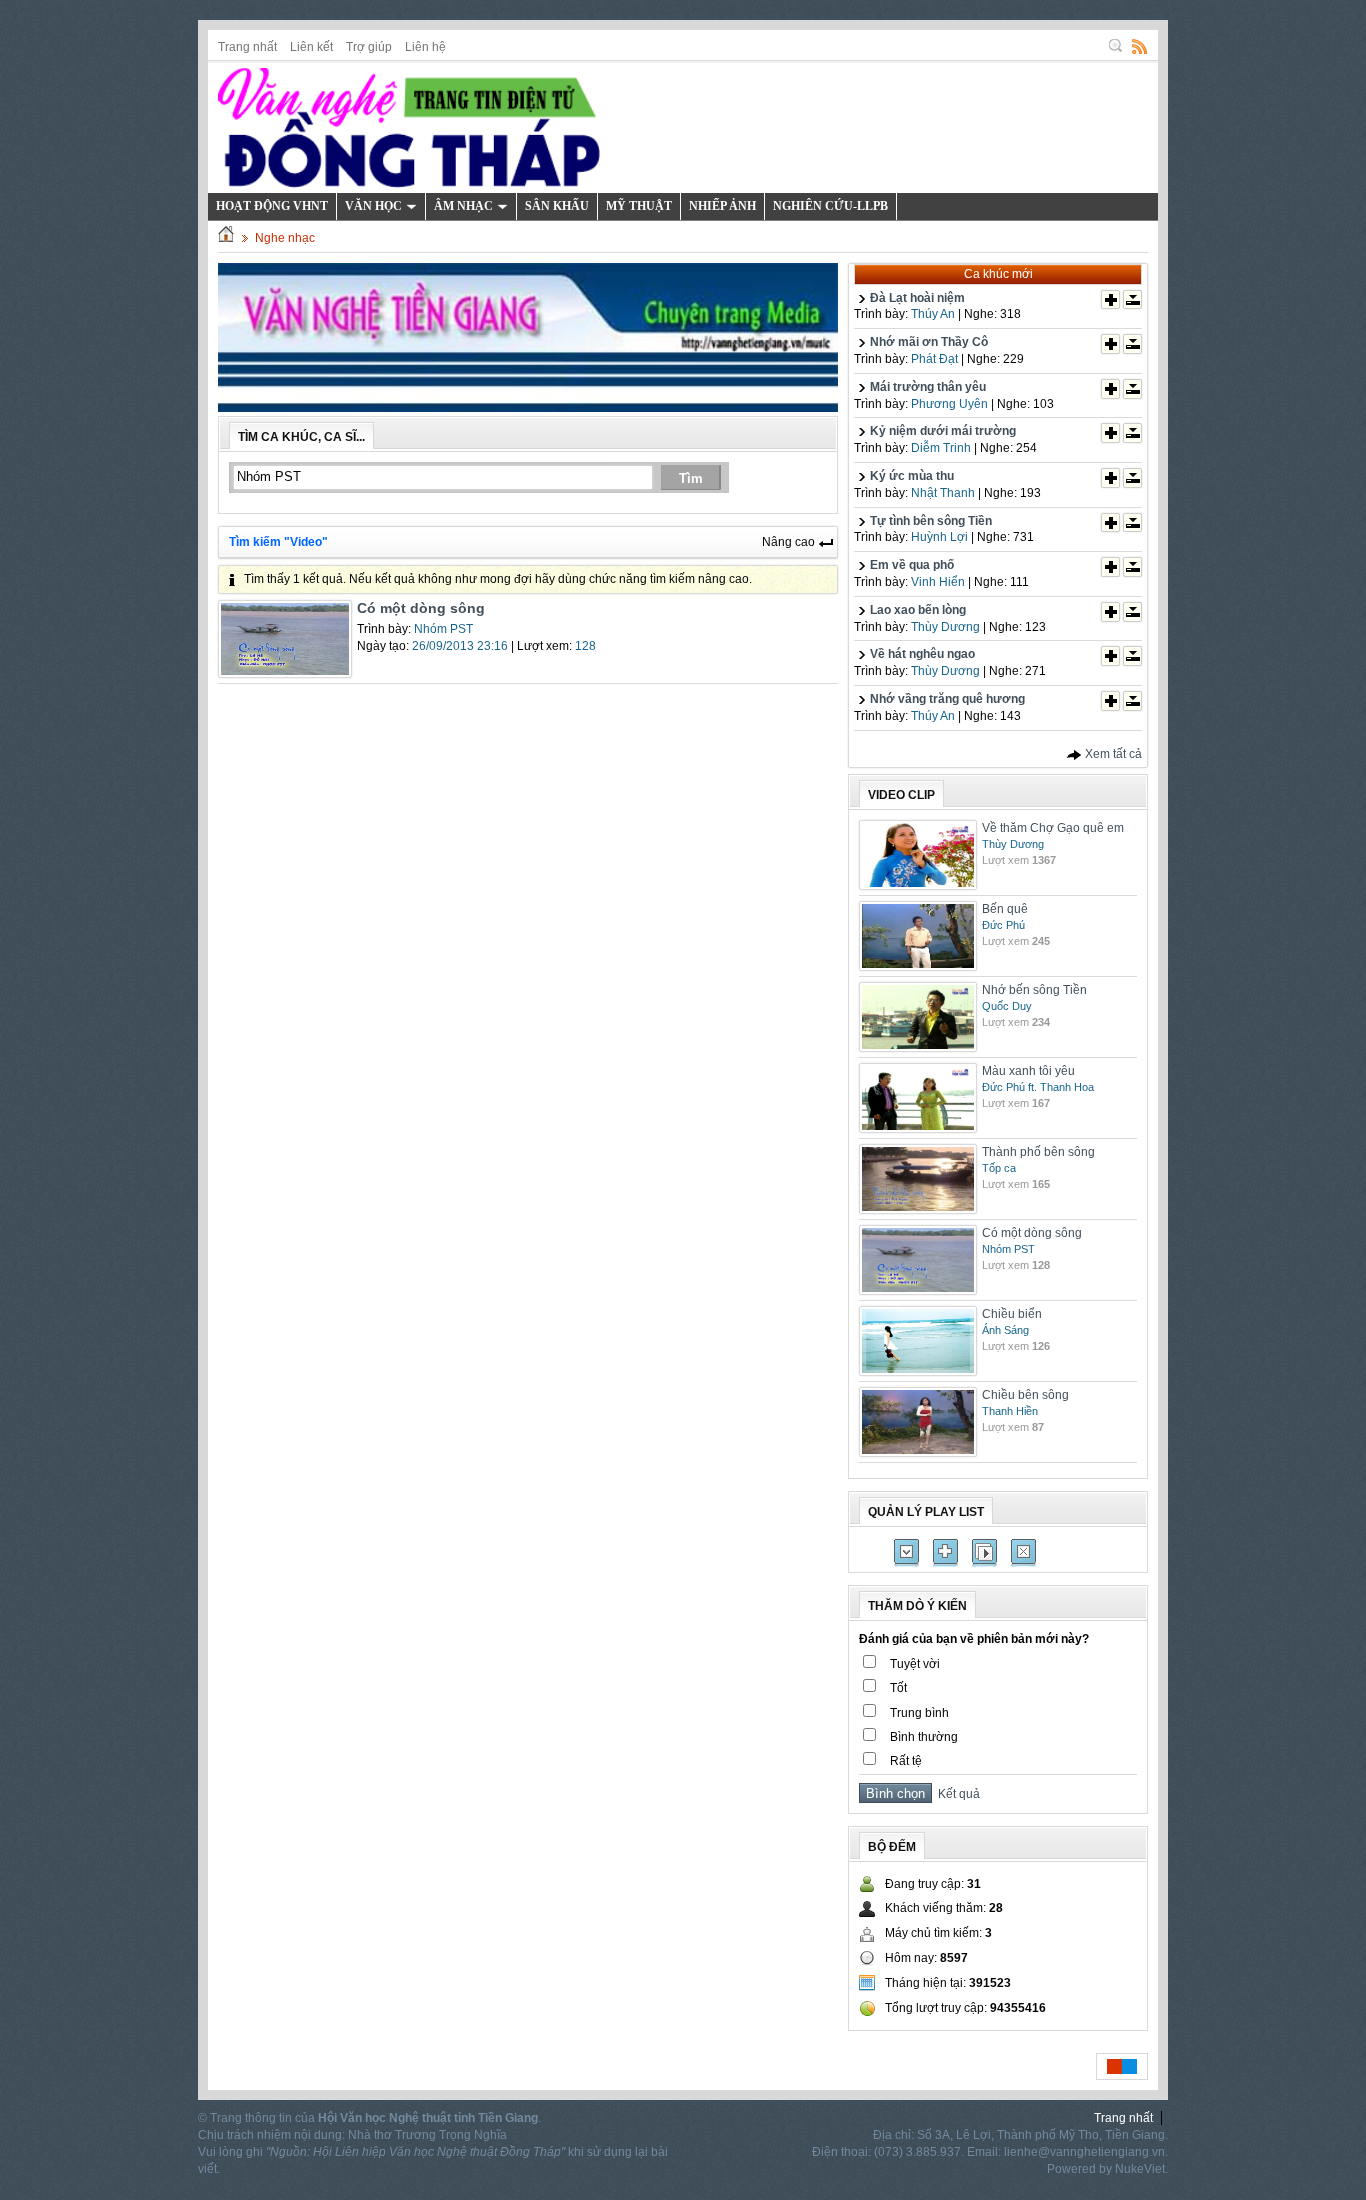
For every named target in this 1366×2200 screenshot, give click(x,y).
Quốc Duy (1007, 1006)
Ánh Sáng (1005, 1330)
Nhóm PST (443, 629)
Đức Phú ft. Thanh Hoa (1038, 1087)
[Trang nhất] (226, 238)
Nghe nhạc (285, 238)
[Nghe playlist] (984, 1553)
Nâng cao (790, 542)
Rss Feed (1140, 46)
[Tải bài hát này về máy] (1132, 299)
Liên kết (311, 47)
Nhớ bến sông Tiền (1034, 990)
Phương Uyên (949, 404)
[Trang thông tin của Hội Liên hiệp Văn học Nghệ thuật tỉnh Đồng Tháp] (409, 125)
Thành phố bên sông (1038, 1152)
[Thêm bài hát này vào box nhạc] (1110, 299)
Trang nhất (247, 47)
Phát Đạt (934, 359)
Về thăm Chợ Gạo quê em (1053, 828)
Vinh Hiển (938, 582)
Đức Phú (1003, 925)
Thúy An (933, 314)
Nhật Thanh (943, 493)
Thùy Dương (945, 627)
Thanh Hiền (1010, 1411)
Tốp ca (999, 1168)
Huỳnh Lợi (939, 537)
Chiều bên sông (1025, 1395)
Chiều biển (1012, 1314)
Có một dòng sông (421, 608)
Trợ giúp (369, 47)
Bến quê (1005, 909)
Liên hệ (425, 47)
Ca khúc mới (998, 274)
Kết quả (956, 1794)
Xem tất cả (1112, 754)
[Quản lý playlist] (945, 1553)
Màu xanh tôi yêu (1028, 1071)
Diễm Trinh (941, 448)
